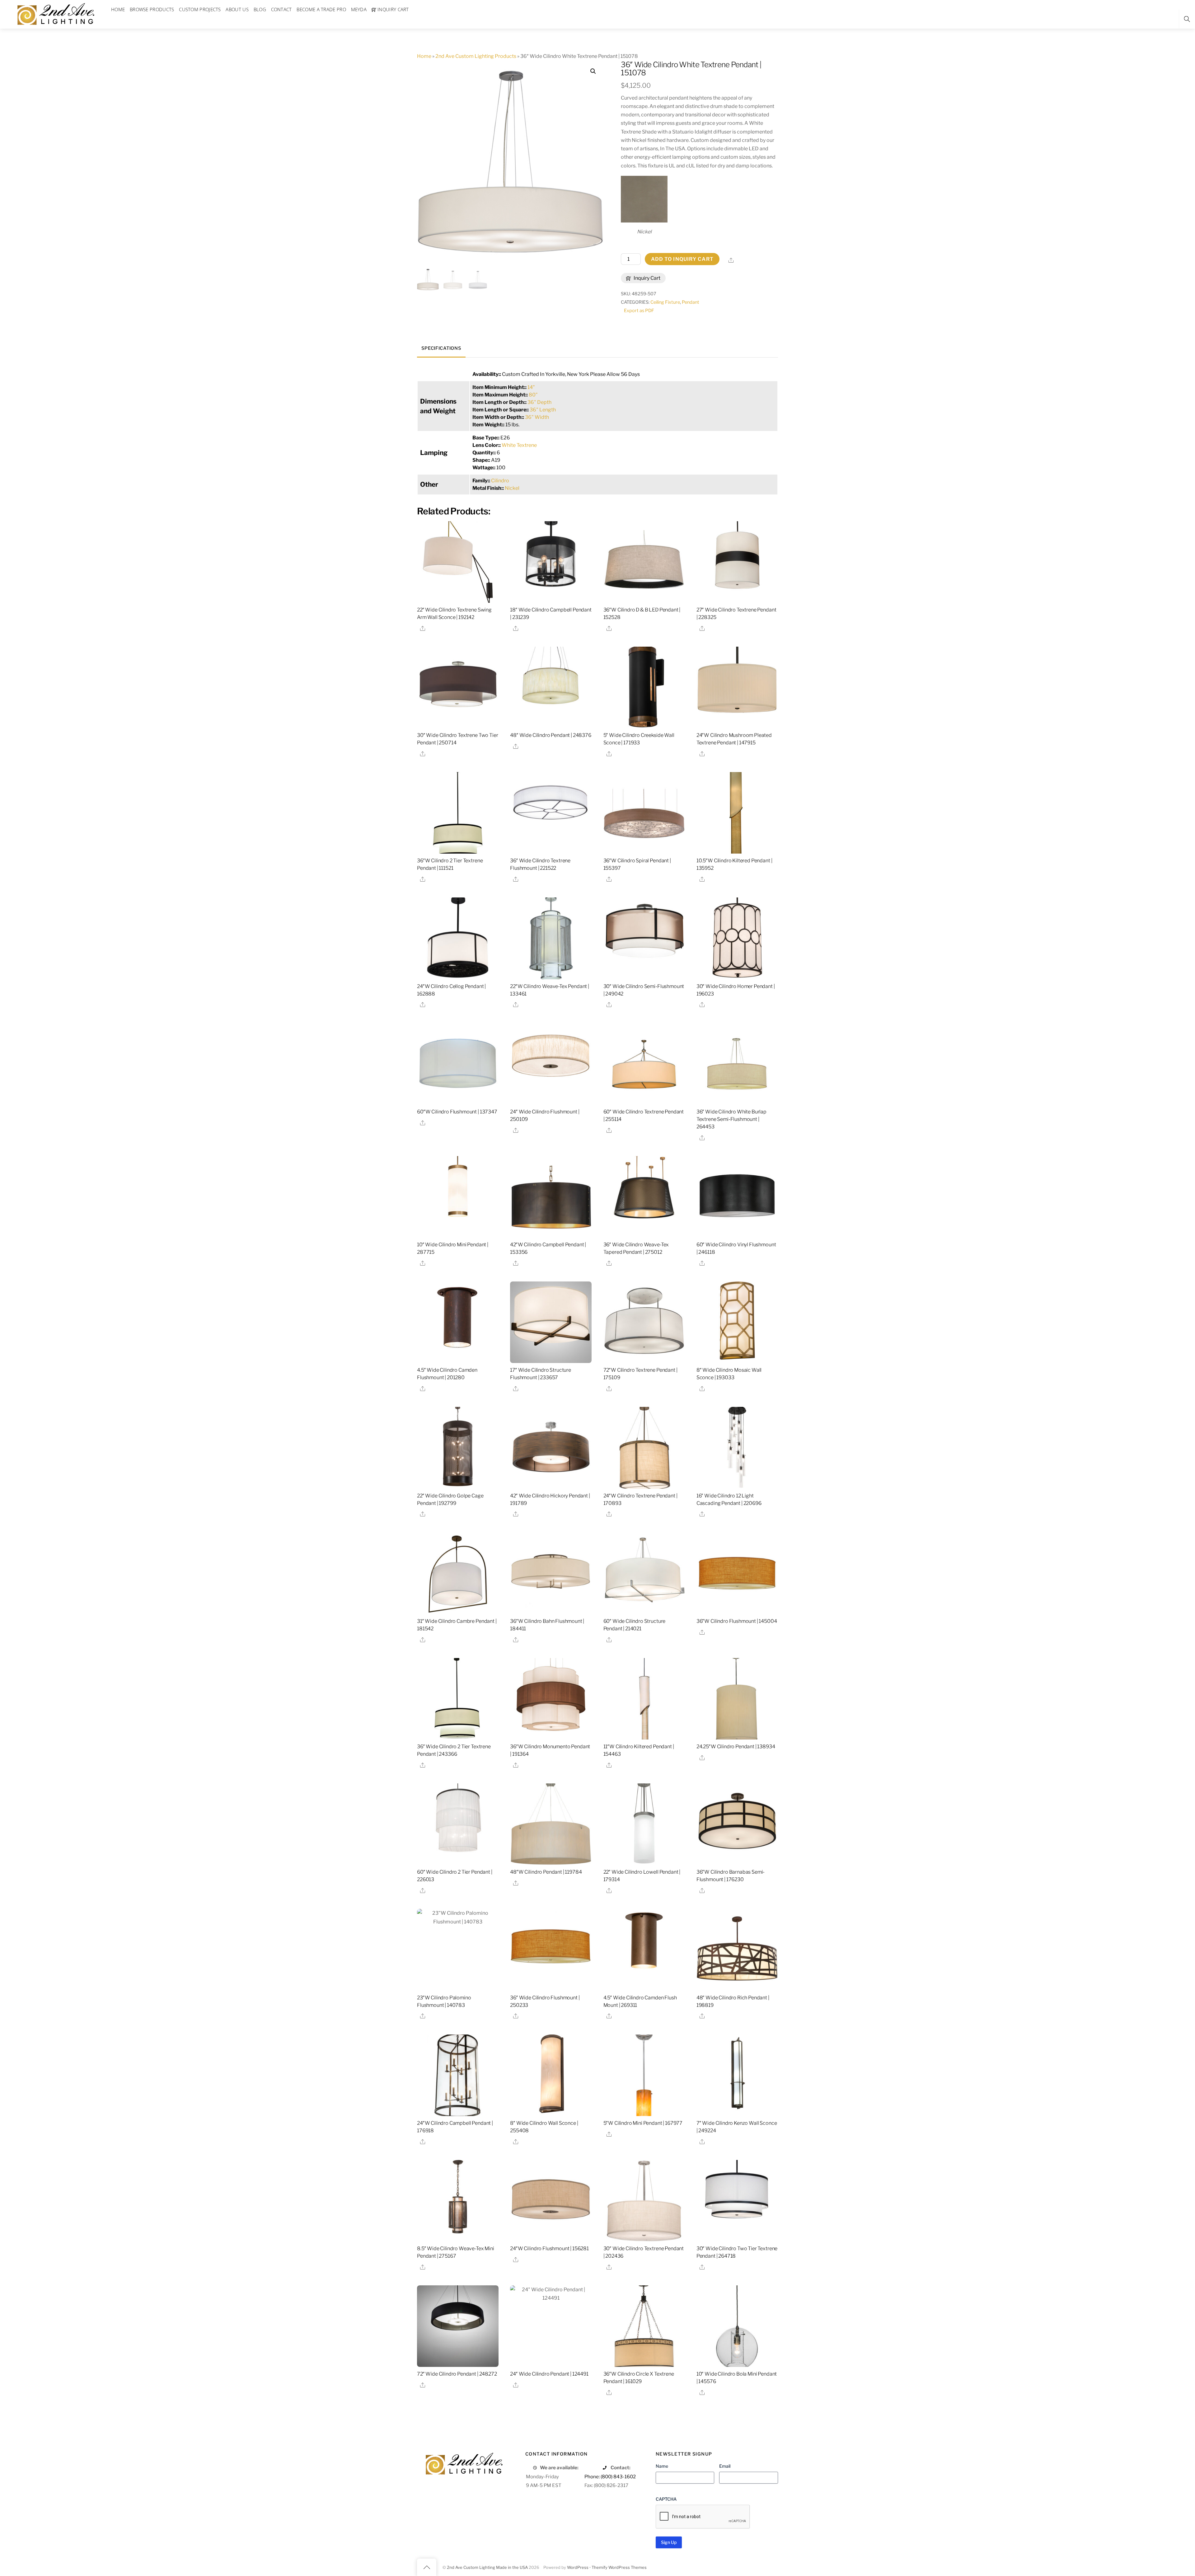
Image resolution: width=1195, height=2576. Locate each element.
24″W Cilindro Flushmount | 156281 (549, 2248)
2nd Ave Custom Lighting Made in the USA (487, 2567)
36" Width (537, 417)
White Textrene (519, 445)
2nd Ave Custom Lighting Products (476, 56)
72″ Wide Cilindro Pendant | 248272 (457, 2374)
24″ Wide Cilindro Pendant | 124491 (549, 2374)
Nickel (512, 488)
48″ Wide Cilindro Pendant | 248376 (551, 735)
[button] (593, 71)
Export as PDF (639, 311)
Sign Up (669, 2542)
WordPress (578, 2567)
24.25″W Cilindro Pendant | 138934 (736, 1747)
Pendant (691, 302)
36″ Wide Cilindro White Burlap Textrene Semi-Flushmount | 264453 (731, 1119)
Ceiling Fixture (665, 302)
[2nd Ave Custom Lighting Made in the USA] (55, 13)
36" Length (543, 410)
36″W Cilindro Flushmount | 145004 (737, 1621)
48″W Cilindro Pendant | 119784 (546, 1872)
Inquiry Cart (647, 278)
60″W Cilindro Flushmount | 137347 (457, 1112)
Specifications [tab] (441, 348)
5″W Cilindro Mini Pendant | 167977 (643, 2123)
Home (424, 56)
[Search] (1187, 19)
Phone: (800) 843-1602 (610, 2477)
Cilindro (500, 481)
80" (533, 395)
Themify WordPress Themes (619, 2567)
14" (531, 387)
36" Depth (539, 402)
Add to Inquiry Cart (682, 259)
